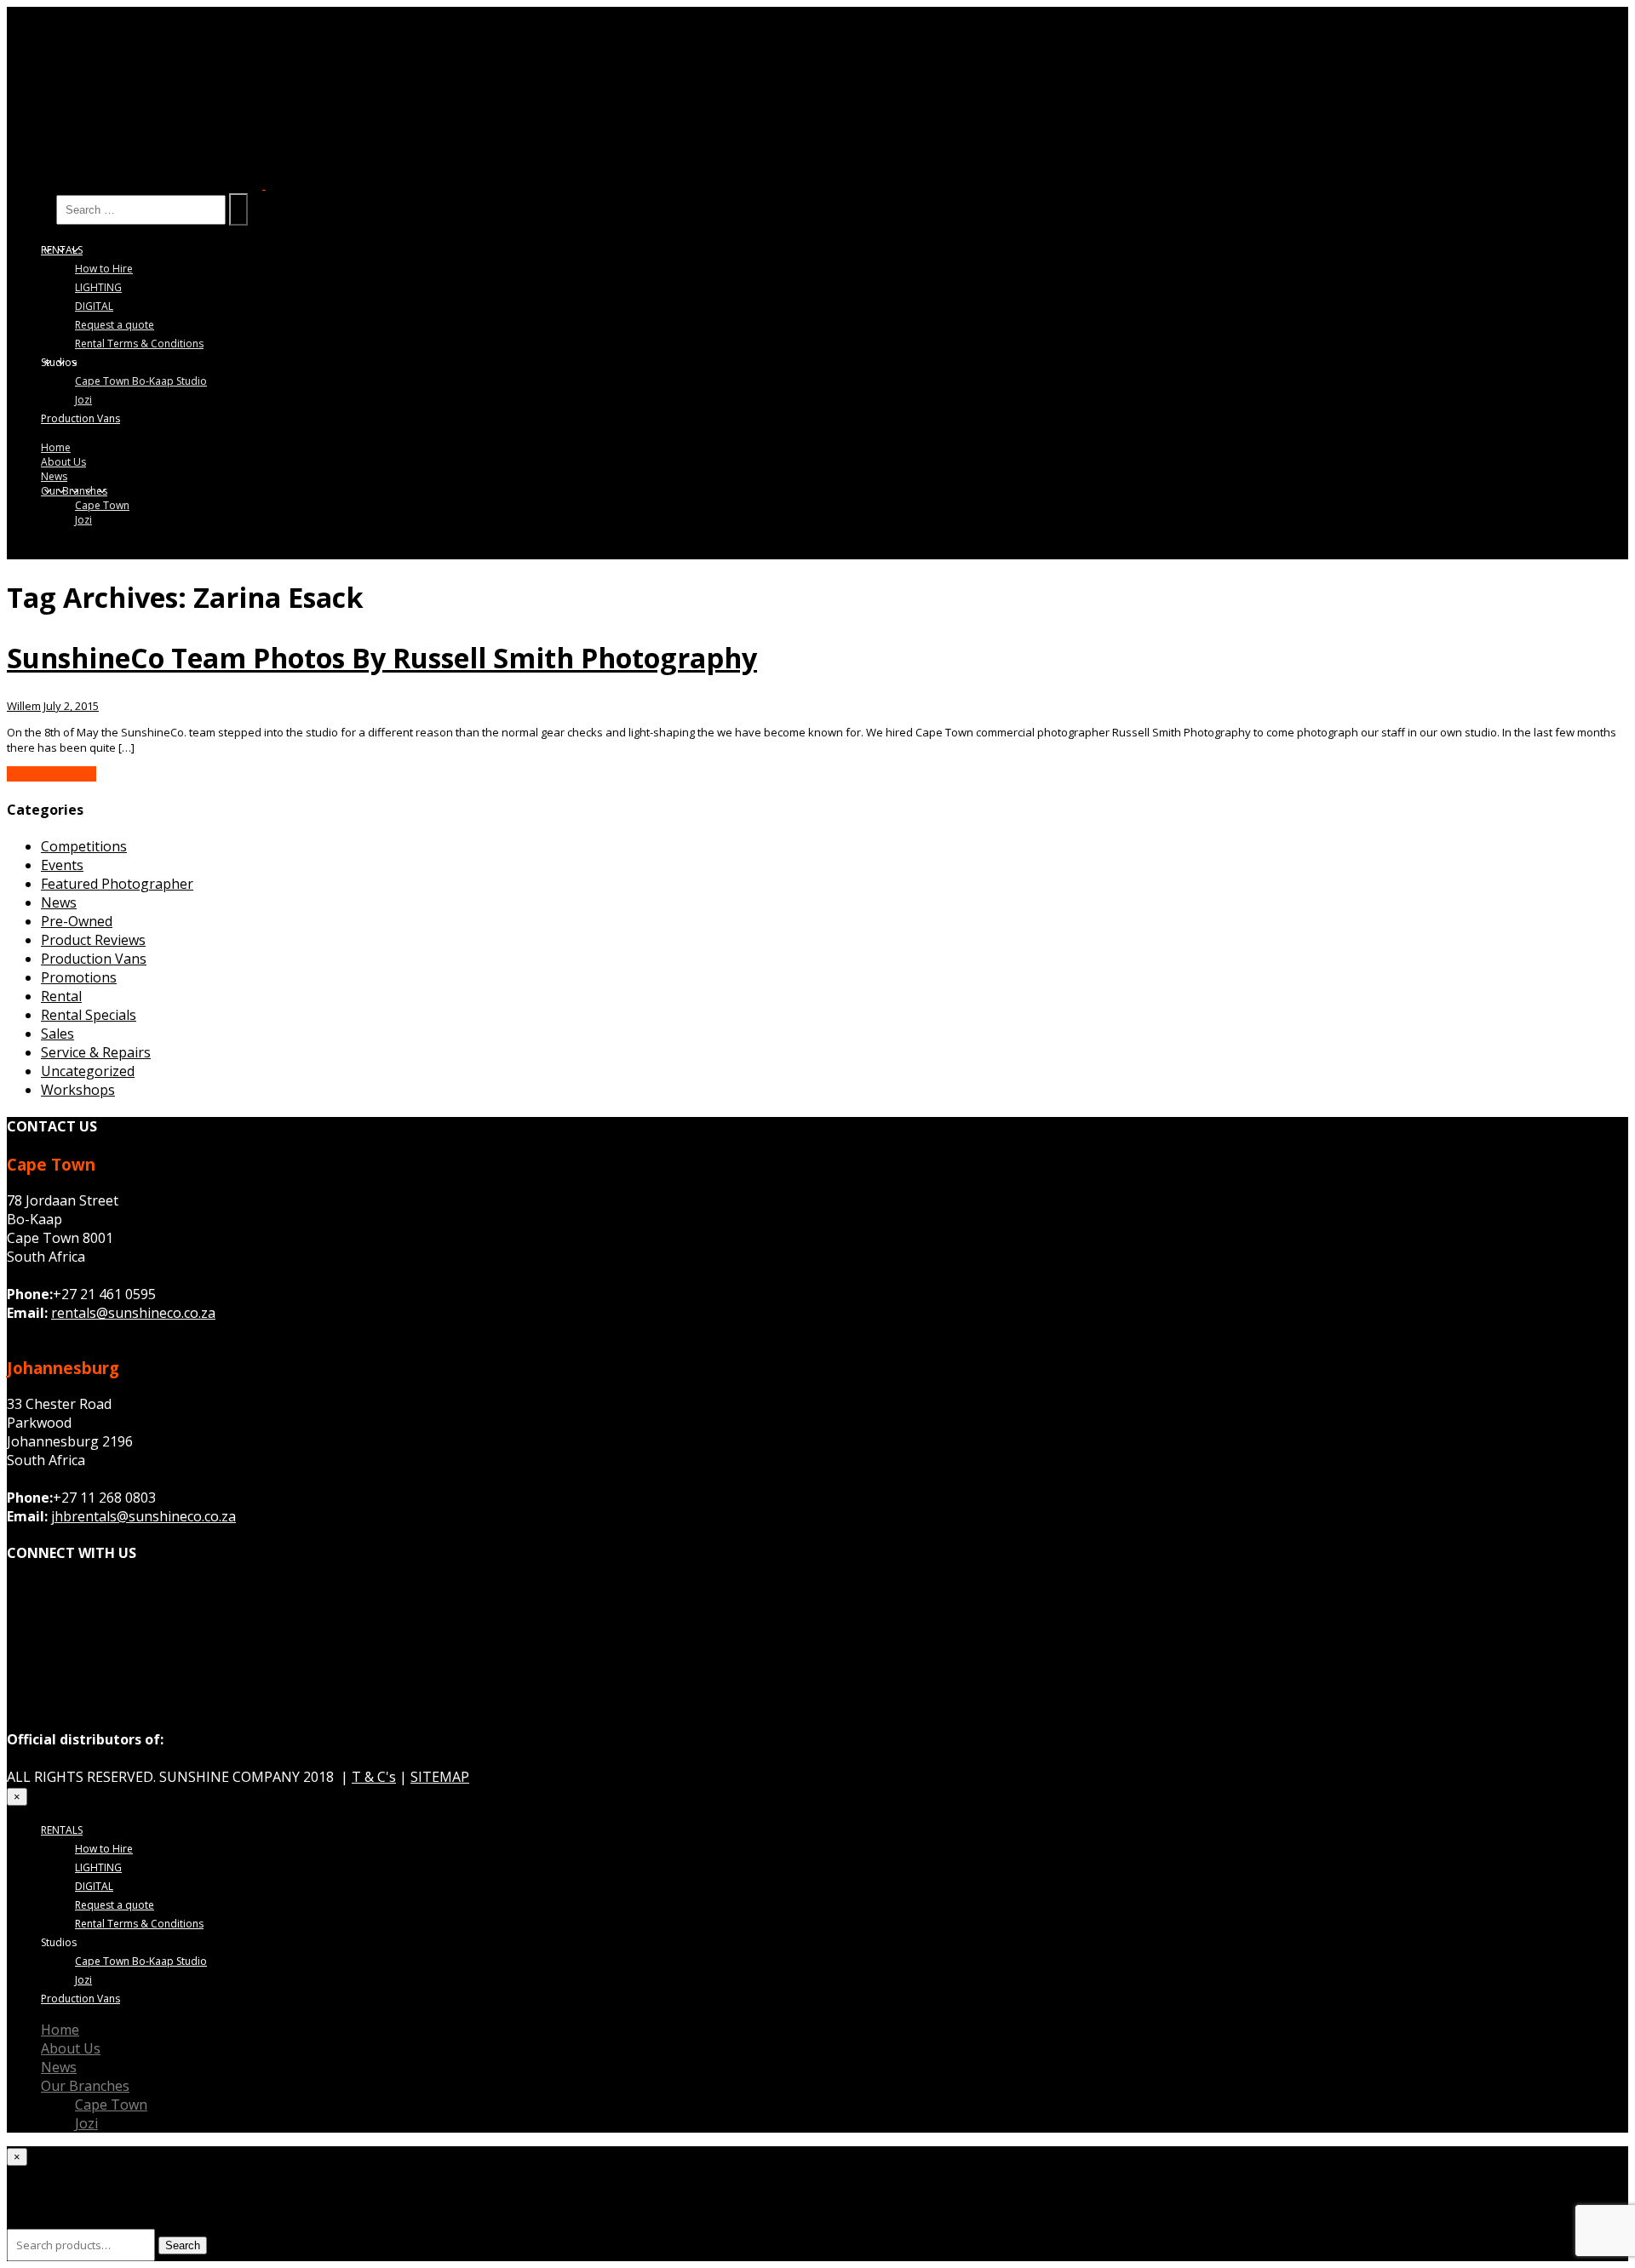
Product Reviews (93, 940)
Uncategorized (88, 1071)
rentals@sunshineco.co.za (133, 1313)
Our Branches (74, 491)
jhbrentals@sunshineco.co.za (143, 1516)
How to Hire (104, 269)
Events (62, 865)
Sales (57, 1034)
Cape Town (102, 505)
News (54, 476)
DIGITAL (94, 306)
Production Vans (80, 418)
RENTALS (62, 250)
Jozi (83, 400)
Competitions (84, 846)
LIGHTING (98, 287)
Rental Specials (89, 1015)
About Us (63, 462)
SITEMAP (440, 1777)
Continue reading (52, 774)
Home (56, 447)
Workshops (78, 1090)
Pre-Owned (77, 921)
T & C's (374, 1777)
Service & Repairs (96, 1052)
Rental (61, 996)
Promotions (79, 977)
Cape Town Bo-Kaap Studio (141, 381)
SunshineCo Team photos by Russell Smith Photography (382, 657)
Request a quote (115, 325)
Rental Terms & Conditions (139, 344)
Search (30, 209)
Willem (24, 706)
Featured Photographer (117, 884)
